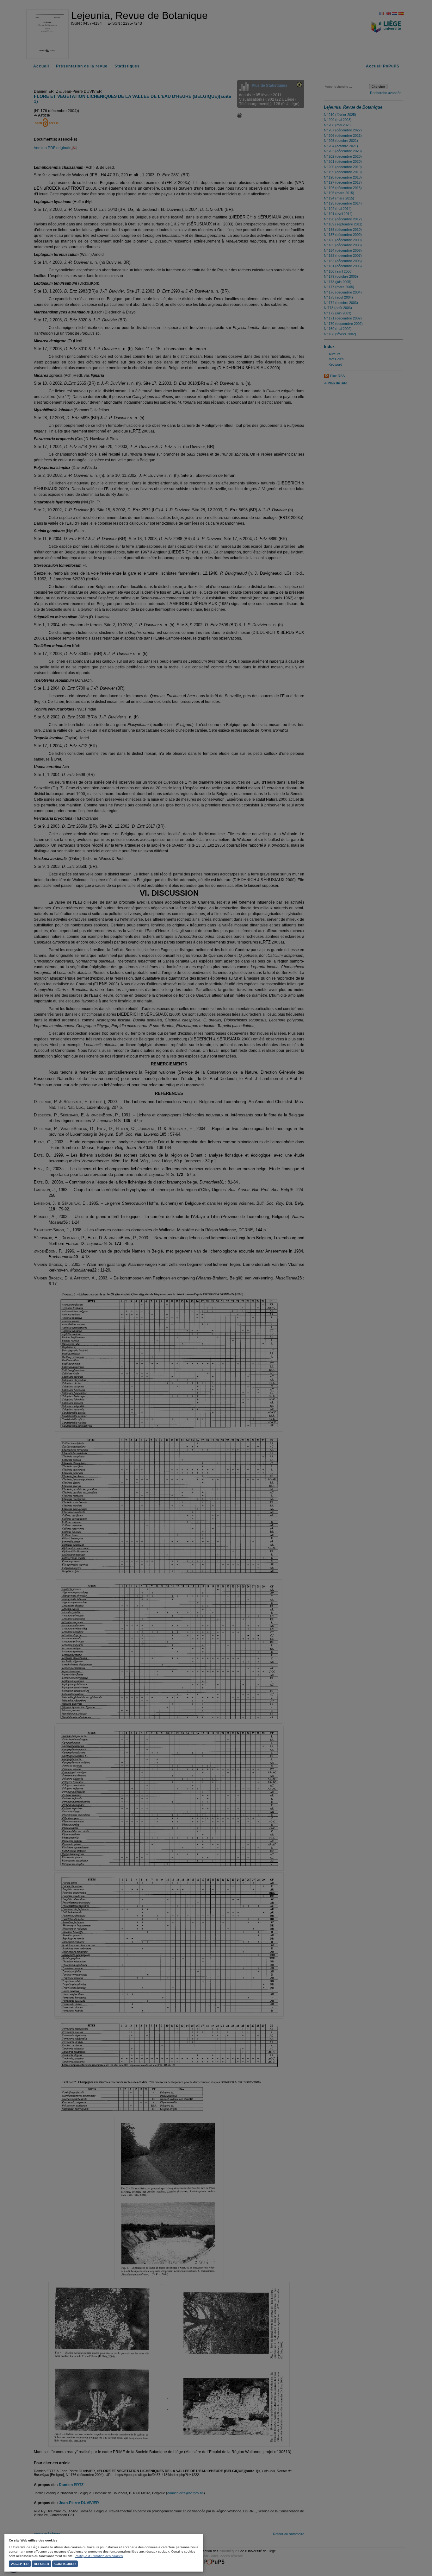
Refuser (41, 2564)
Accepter (20, 2564)
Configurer (65, 2564)
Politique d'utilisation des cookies (99, 2556)
